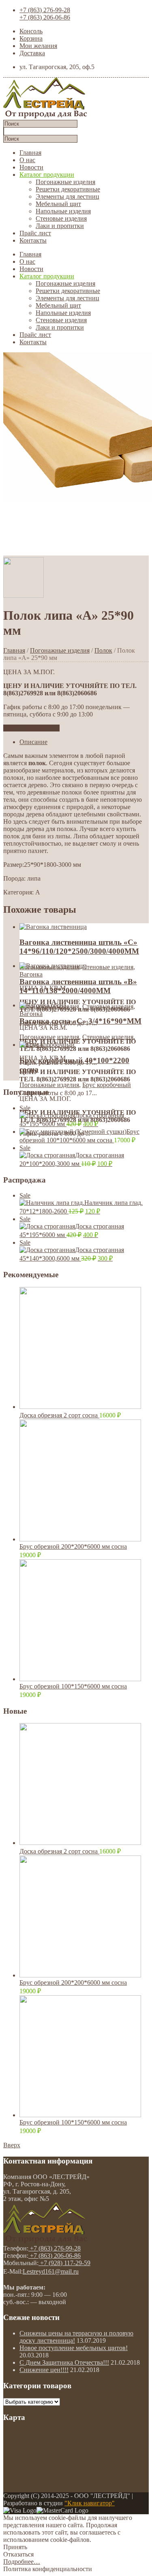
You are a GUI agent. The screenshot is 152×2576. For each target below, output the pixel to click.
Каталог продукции (47, 175)
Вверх (12, 2145)
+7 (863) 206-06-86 (45, 17)
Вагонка (31, 974)
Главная (30, 153)
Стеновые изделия (61, 218)
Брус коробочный (107, 1085)
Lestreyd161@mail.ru (51, 2271)
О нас (27, 160)
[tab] (84, 742)
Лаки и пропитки (60, 226)
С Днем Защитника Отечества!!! (64, 2362)
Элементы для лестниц (67, 196)
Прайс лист (35, 233)
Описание (33, 742)
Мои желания (38, 46)
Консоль (31, 31)
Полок (103, 650)
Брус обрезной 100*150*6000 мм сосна (73, 1686)
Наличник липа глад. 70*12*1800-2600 (81, 1203)
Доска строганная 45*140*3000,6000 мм (72, 1250)
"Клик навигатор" (90, 2503)
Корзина (31, 38)
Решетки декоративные (68, 189)
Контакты (33, 240)
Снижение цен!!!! (44, 2370)
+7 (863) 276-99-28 (45, 10)
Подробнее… (22, 2562)
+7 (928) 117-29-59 (64, 2263)
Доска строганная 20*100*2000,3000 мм (72, 1156)
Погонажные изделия (65, 182)
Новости (31, 167)
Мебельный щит (58, 204)
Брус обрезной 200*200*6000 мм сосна (73, 1546)
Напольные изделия (63, 211)
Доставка (32, 53)
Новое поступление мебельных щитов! (74, 2348)
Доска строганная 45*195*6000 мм (72, 1116)
